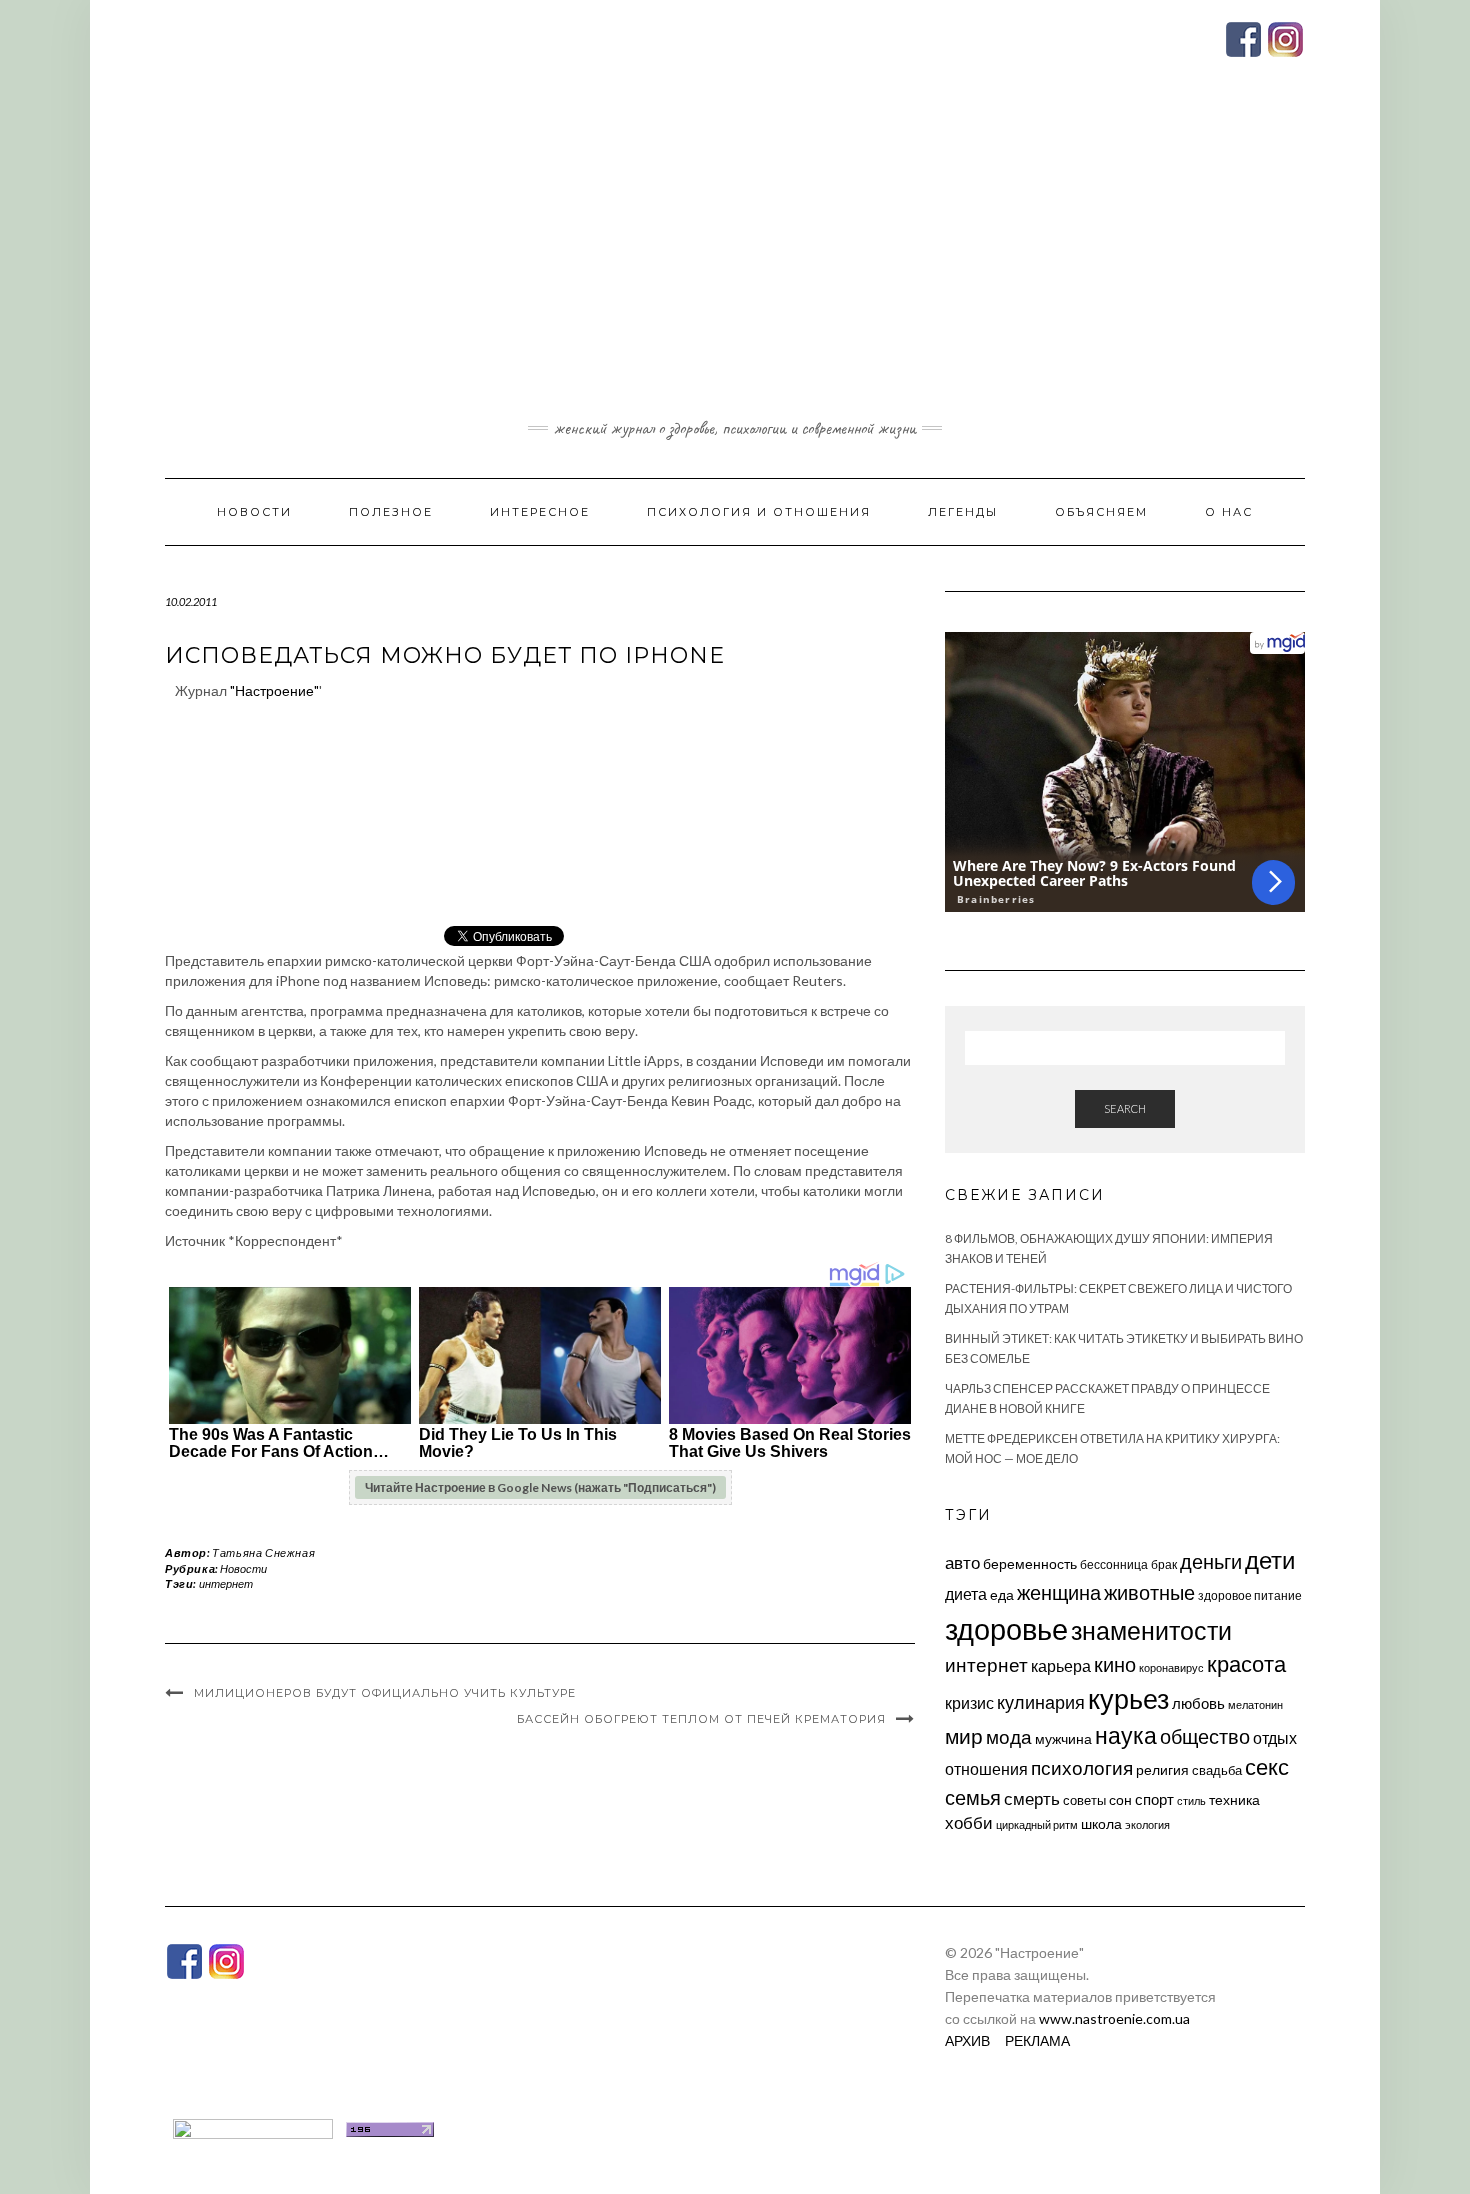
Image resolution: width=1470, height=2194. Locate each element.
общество (1205, 1736)
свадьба (1217, 1770)
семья (973, 1797)
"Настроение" (274, 690)
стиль (1191, 1800)
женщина (1059, 1592)
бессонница (1114, 1564)
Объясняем (1101, 512)
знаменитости (1151, 1630)
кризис (969, 1702)
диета (966, 1594)
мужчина (1063, 1738)
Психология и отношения (759, 512)
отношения (986, 1768)
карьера (1061, 1665)
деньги (1211, 1561)
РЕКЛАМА (1037, 2040)
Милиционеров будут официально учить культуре (385, 1693)
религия (1162, 1770)
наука (1126, 1735)
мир (964, 1736)
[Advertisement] (735, 263)
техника (1234, 1799)
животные (1149, 1592)
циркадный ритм (1037, 1824)
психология (1082, 1767)
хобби (969, 1822)
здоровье (1006, 1628)
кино (1115, 1664)
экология (1147, 1824)
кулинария (1041, 1702)
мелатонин (1255, 1704)
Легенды (963, 512)
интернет (226, 1583)
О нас (1229, 512)
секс (1267, 1767)
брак (1164, 1564)
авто (962, 1562)
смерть (1032, 1798)
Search (1125, 1108)
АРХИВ (967, 2040)
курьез (1128, 1698)
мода (1009, 1736)
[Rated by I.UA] (253, 2127)
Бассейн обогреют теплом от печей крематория (701, 1719)
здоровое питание (1250, 1595)
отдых (1275, 1737)
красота (1246, 1664)
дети (1270, 1559)
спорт (1154, 1799)
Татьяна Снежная (263, 1552)
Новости (254, 512)
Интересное (540, 512)
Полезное (391, 512)
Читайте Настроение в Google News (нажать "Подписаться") (540, 1487)
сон (1120, 1799)
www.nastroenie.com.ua (1114, 2018)
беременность (1030, 1563)
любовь (1198, 1703)
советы (1084, 1800)
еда (1002, 1594)
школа (1101, 1823)
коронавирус (1171, 1667)
